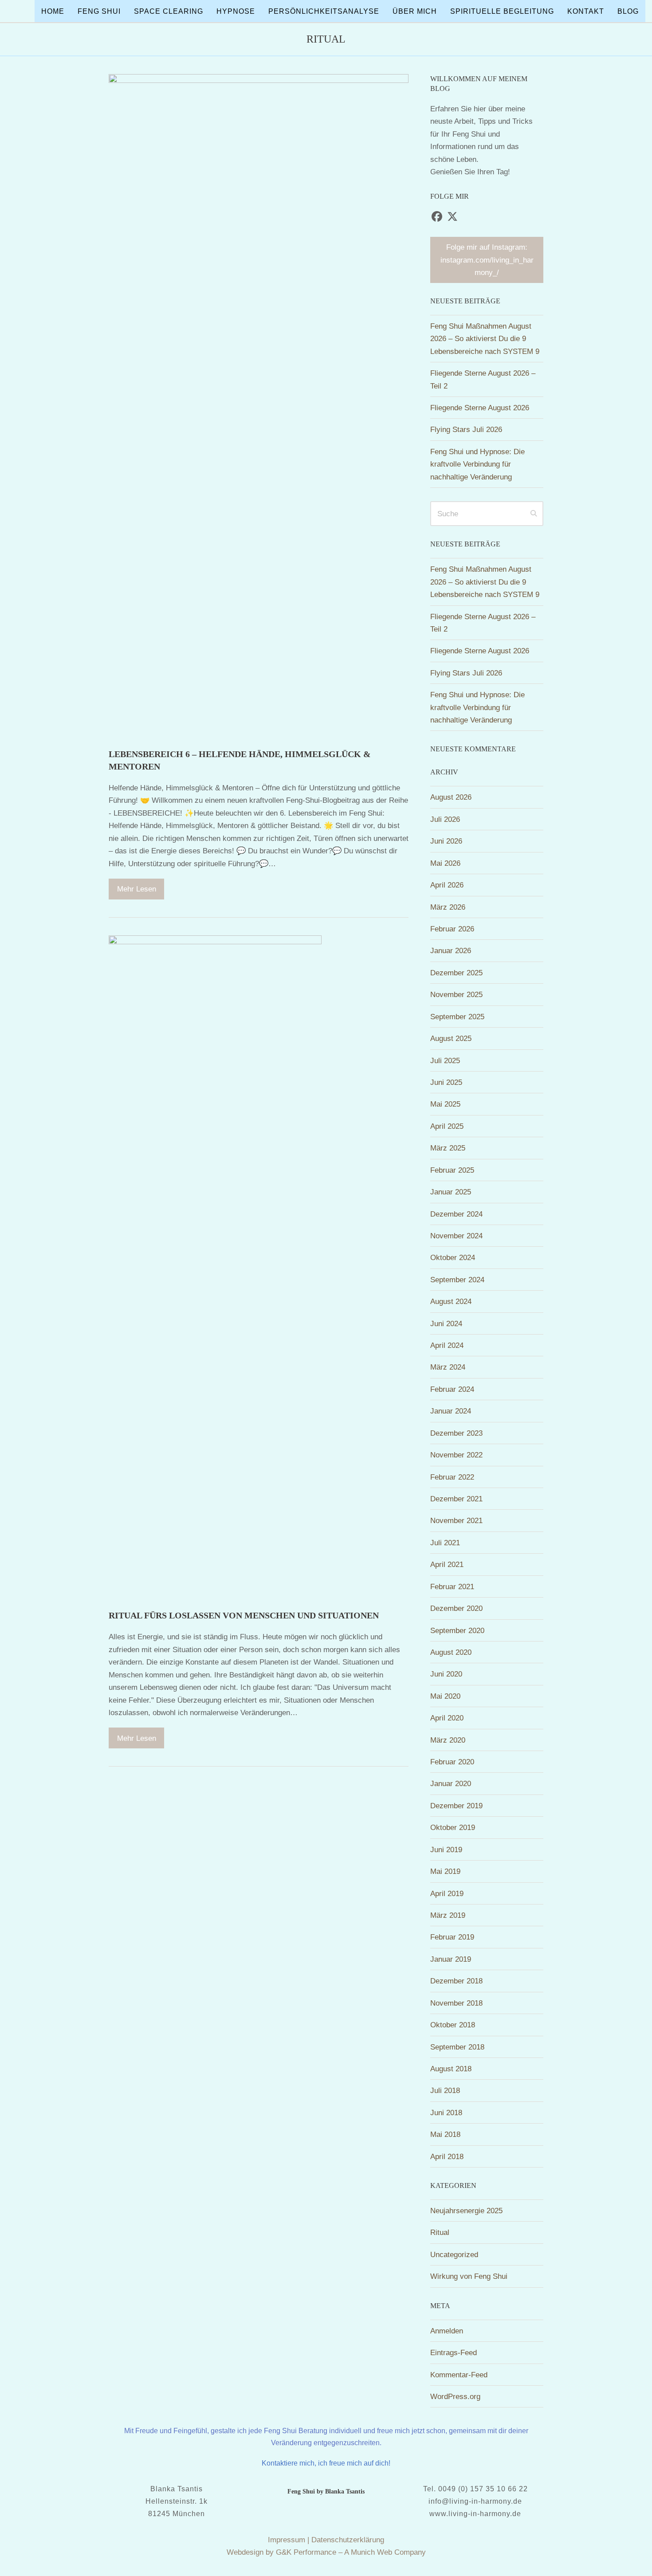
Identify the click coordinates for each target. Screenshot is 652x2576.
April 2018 (447, 2156)
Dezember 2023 (456, 1433)
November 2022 (456, 1455)
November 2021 (456, 1520)
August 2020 (451, 1652)
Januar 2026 (451, 950)
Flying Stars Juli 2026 (466, 429)
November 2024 (456, 1236)
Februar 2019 (452, 1937)
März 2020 (448, 1740)
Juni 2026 (446, 841)
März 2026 (448, 907)
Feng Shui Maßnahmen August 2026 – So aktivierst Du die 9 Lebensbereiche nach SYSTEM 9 (485, 339)
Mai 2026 (445, 863)
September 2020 (457, 1630)
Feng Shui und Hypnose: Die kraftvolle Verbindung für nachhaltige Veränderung (477, 464)
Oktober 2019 (453, 1827)
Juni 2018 (446, 2113)
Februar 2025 (452, 1170)
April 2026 (447, 885)
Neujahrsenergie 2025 (466, 2211)
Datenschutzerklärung (348, 2540)
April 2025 (447, 1126)
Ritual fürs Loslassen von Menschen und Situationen (244, 1615)
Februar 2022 (452, 1477)
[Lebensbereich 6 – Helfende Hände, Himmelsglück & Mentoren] (259, 406)
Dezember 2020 (456, 1608)
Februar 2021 (452, 1586)
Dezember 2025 (456, 973)
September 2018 (457, 2047)
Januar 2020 (451, 1783)
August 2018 (451, 2069)
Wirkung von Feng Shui (469, 2276)
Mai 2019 (445, 1871)
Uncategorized (454, 2254)
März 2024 (448, 1367)
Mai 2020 (445, 1696)
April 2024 (447, 1345)
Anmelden (447, 2331)
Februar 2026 (452, 929)
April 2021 (447, 1564)
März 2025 (448, 1148)
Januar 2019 (451, 1959)
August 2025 (451, 1038)
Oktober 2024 (453, 1257)
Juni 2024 (446, 1323)
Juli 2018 (445, 2090)
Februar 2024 (452, 1389)
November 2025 (456, 994)
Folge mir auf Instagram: (487, 260)
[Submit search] (534, 514)
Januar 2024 (451, 1411)
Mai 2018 (445, 2134)
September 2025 (457, 1017)
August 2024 (451, 1301)
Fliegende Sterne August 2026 (480, 408)
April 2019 (447, 1893)
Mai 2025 (445, 1104)
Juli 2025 (445, 1060)
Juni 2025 (446, 1082)
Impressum (287, 2540)
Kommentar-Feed (459, 2375)
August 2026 (451, 797)
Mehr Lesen (137, 889)
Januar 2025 (451, 1192)
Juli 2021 (445, 1543)
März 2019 (448, 1915)
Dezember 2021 (456, 1499)
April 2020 (447, 1718)
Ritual (440, 2232)
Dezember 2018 (456, 1981)
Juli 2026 (445, 819)
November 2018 (456, 2003)
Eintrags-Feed (454, 2352)
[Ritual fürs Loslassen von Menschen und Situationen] (215, 1267)
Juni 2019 (446, 1850)
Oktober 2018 (453, 2025)
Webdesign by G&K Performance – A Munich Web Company (326, 2552)
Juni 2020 (446, 1674)
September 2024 (457, 1280)
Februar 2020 (452, 1762)
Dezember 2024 (456, 1214)
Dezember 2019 (456, 1806)
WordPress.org (455, 2396)
